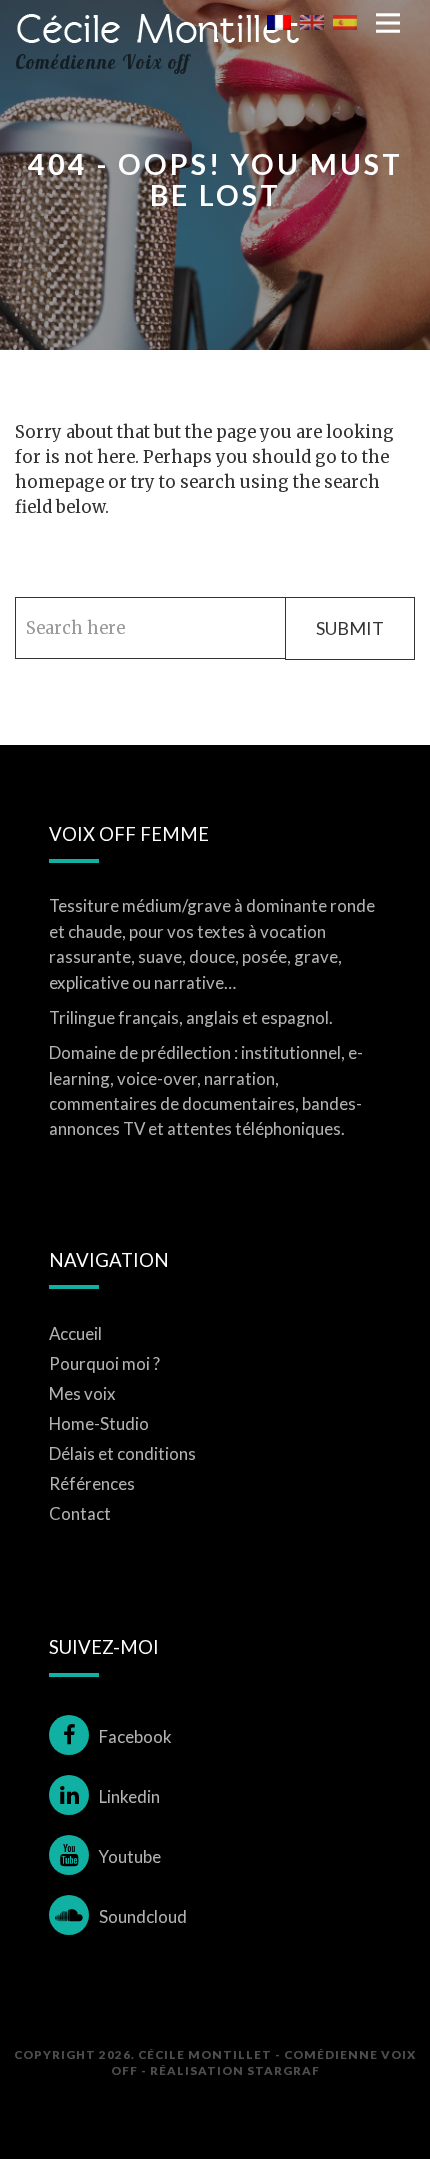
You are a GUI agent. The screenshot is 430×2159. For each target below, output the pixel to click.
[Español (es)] (345, 21)
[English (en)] (312, 21)
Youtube (130, 1856)
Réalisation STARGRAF (235, 2070)
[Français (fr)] (279, 21)
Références (92, 1483)
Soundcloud (143, 1916)
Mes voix (82, 1393)
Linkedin (129, 1796)
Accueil (75, 1333)
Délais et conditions (122, 1453)
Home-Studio (99, 1423)
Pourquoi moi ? (104, 1363)
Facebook (135, 1736)
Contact (80, 1513)
